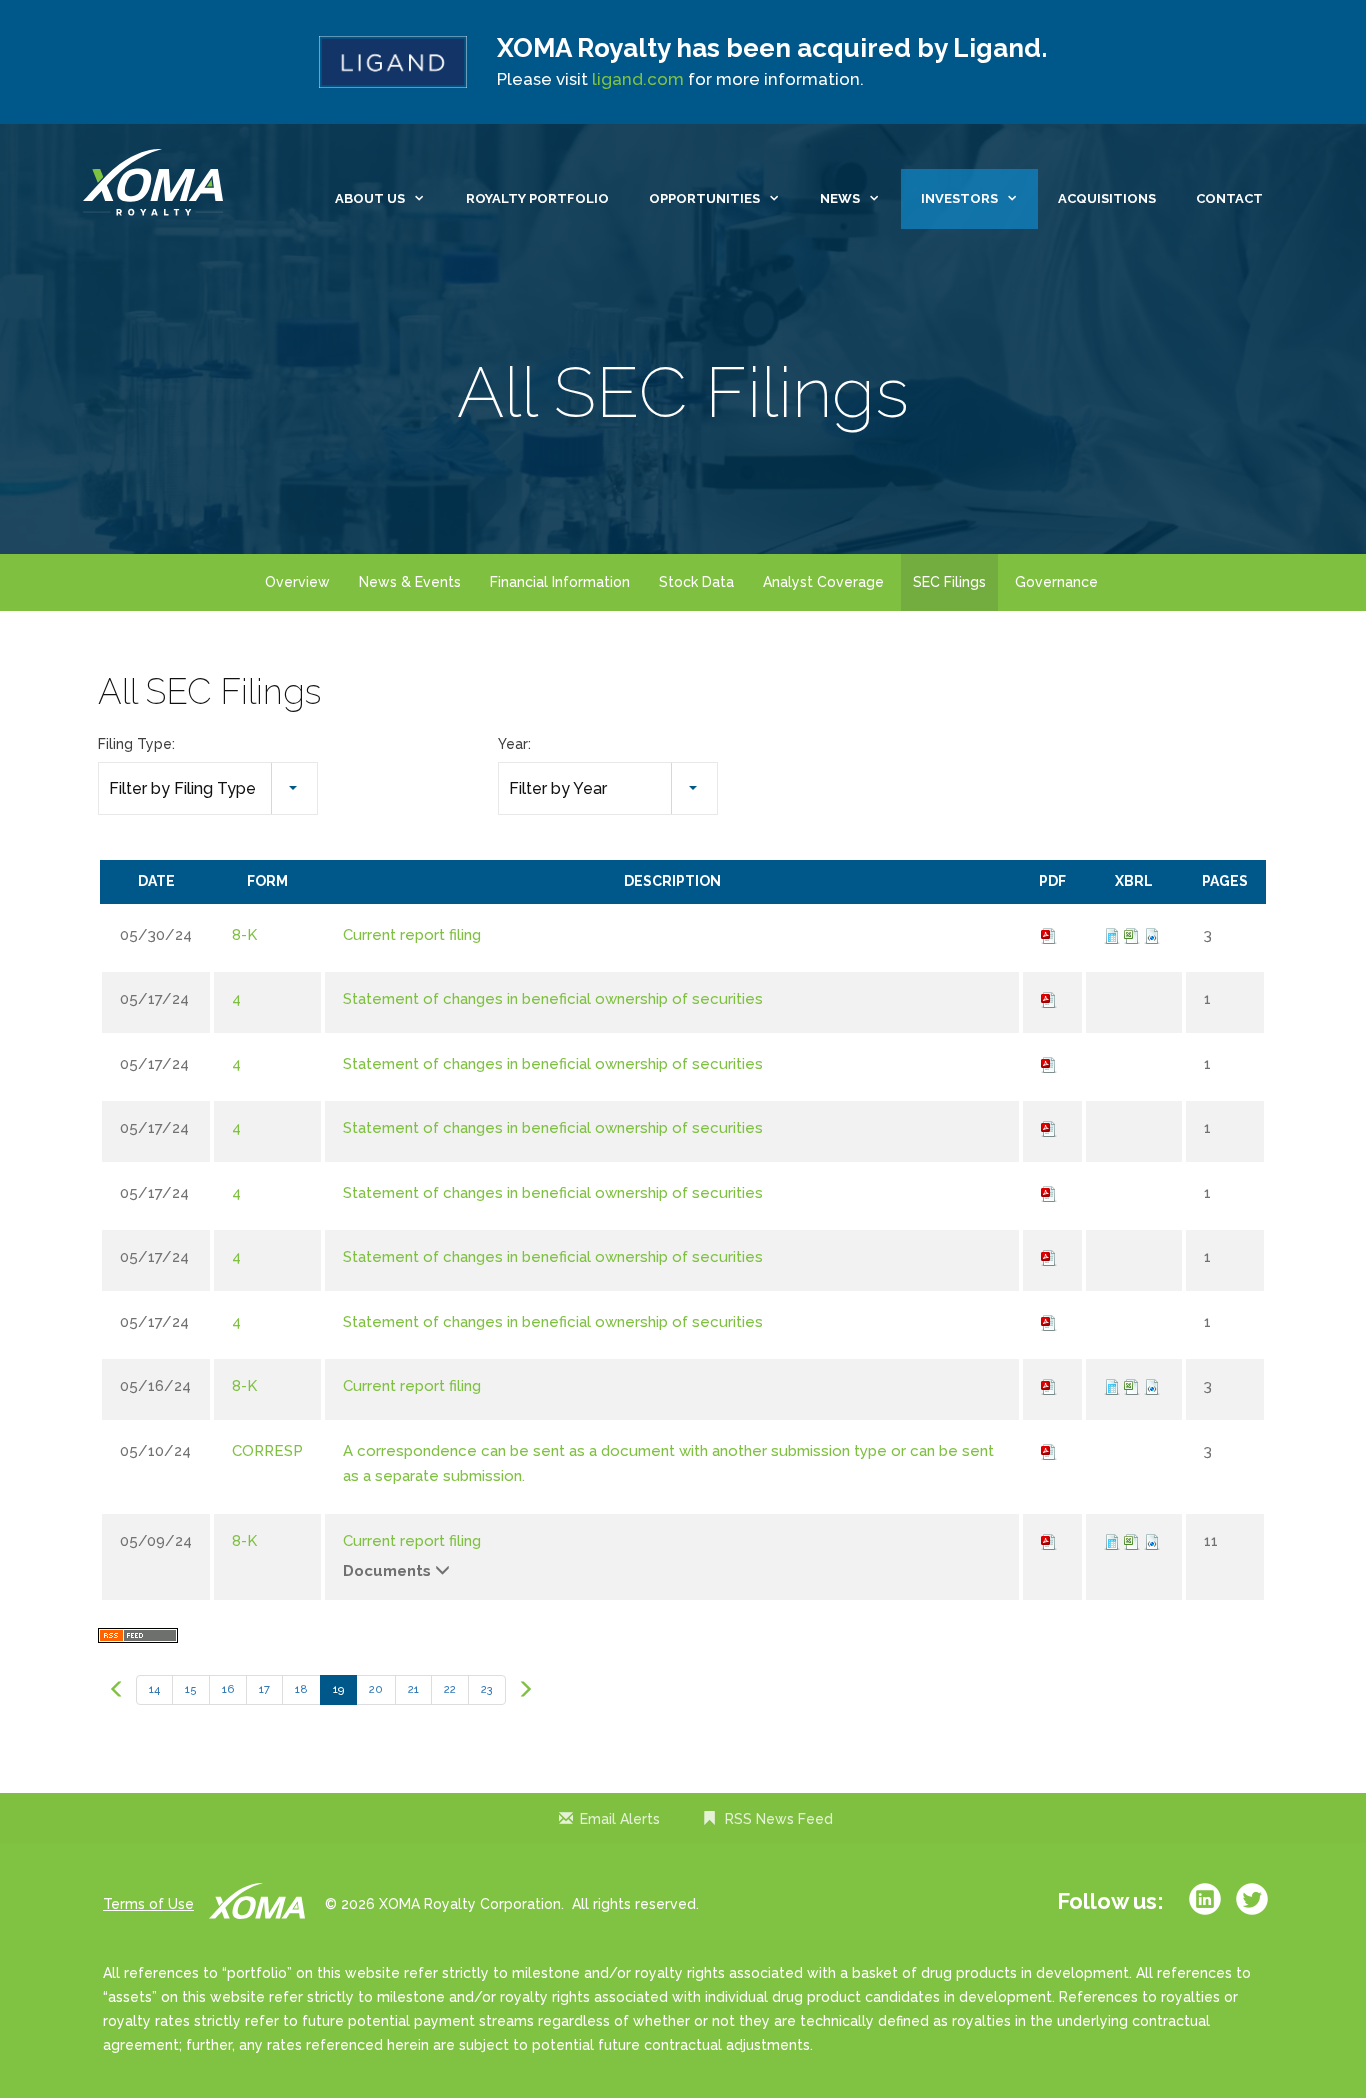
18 (301, 1689)
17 (264, 1689)
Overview (297, 582)
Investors (959, 198)
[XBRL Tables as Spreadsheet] (1132, 935)
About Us (370, 198)
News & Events (410, 582)
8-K (244, 935)
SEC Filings (949, 582)
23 (487, 1689)
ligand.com (638, 79)
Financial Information (560, 582)
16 (228, 1689)
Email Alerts (620, 1819)
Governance (1056, 582)
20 (376, 1689)
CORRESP (267, 1451)
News (840, 198)
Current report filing (412, 935)
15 (191, 1689)
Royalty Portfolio (537, 198)
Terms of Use (148, 1904)
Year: (514, 744)
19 (338, 1689)
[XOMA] (158, 184)
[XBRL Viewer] (1112, 935)
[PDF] (1049, 935)
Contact (1229, 198)
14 (154, 1689)
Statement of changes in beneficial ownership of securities (553, 999)
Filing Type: (136, 744)
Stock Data (696, 582)
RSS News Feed (779, 1819)
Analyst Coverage (823, 582)
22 (450, 1689)
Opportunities (704, 198)
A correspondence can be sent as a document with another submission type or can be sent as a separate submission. (668, 1464)
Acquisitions (1107, 198)
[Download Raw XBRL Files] (1152, 935)
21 (413, 1689)
